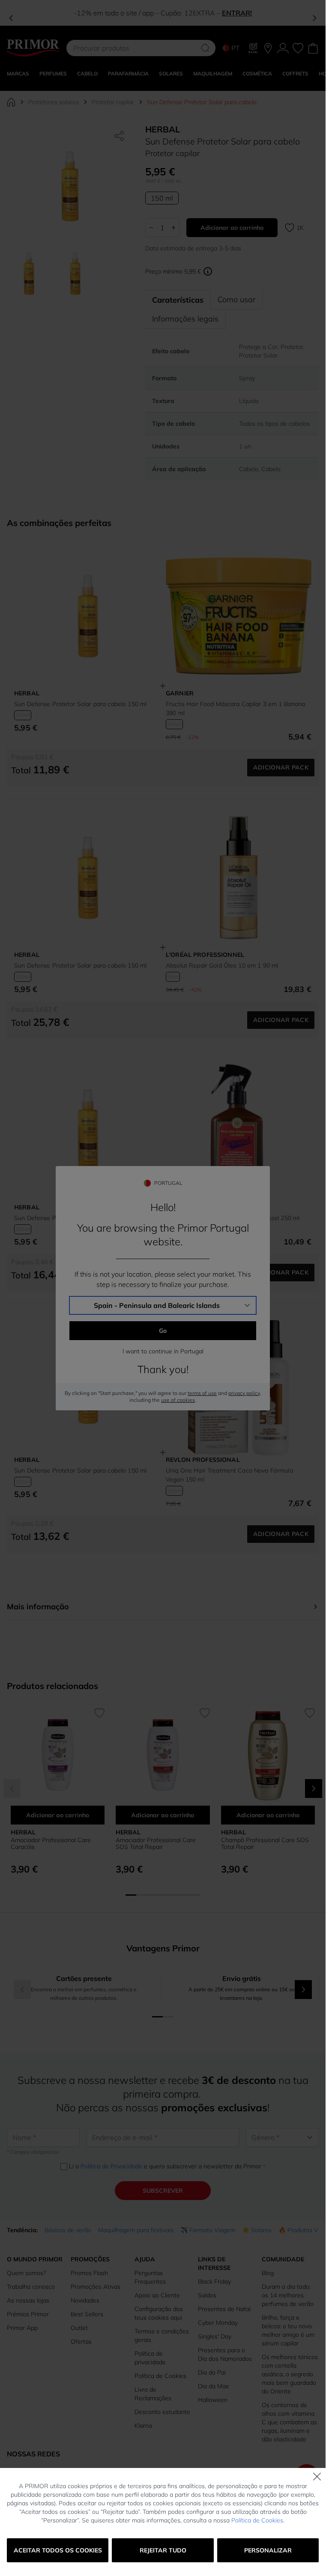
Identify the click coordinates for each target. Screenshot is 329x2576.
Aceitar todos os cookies (58, 2550)
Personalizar (268, 2550)
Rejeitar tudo (163, 2550)
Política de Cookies (257, 2520)
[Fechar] (317, 2477)
